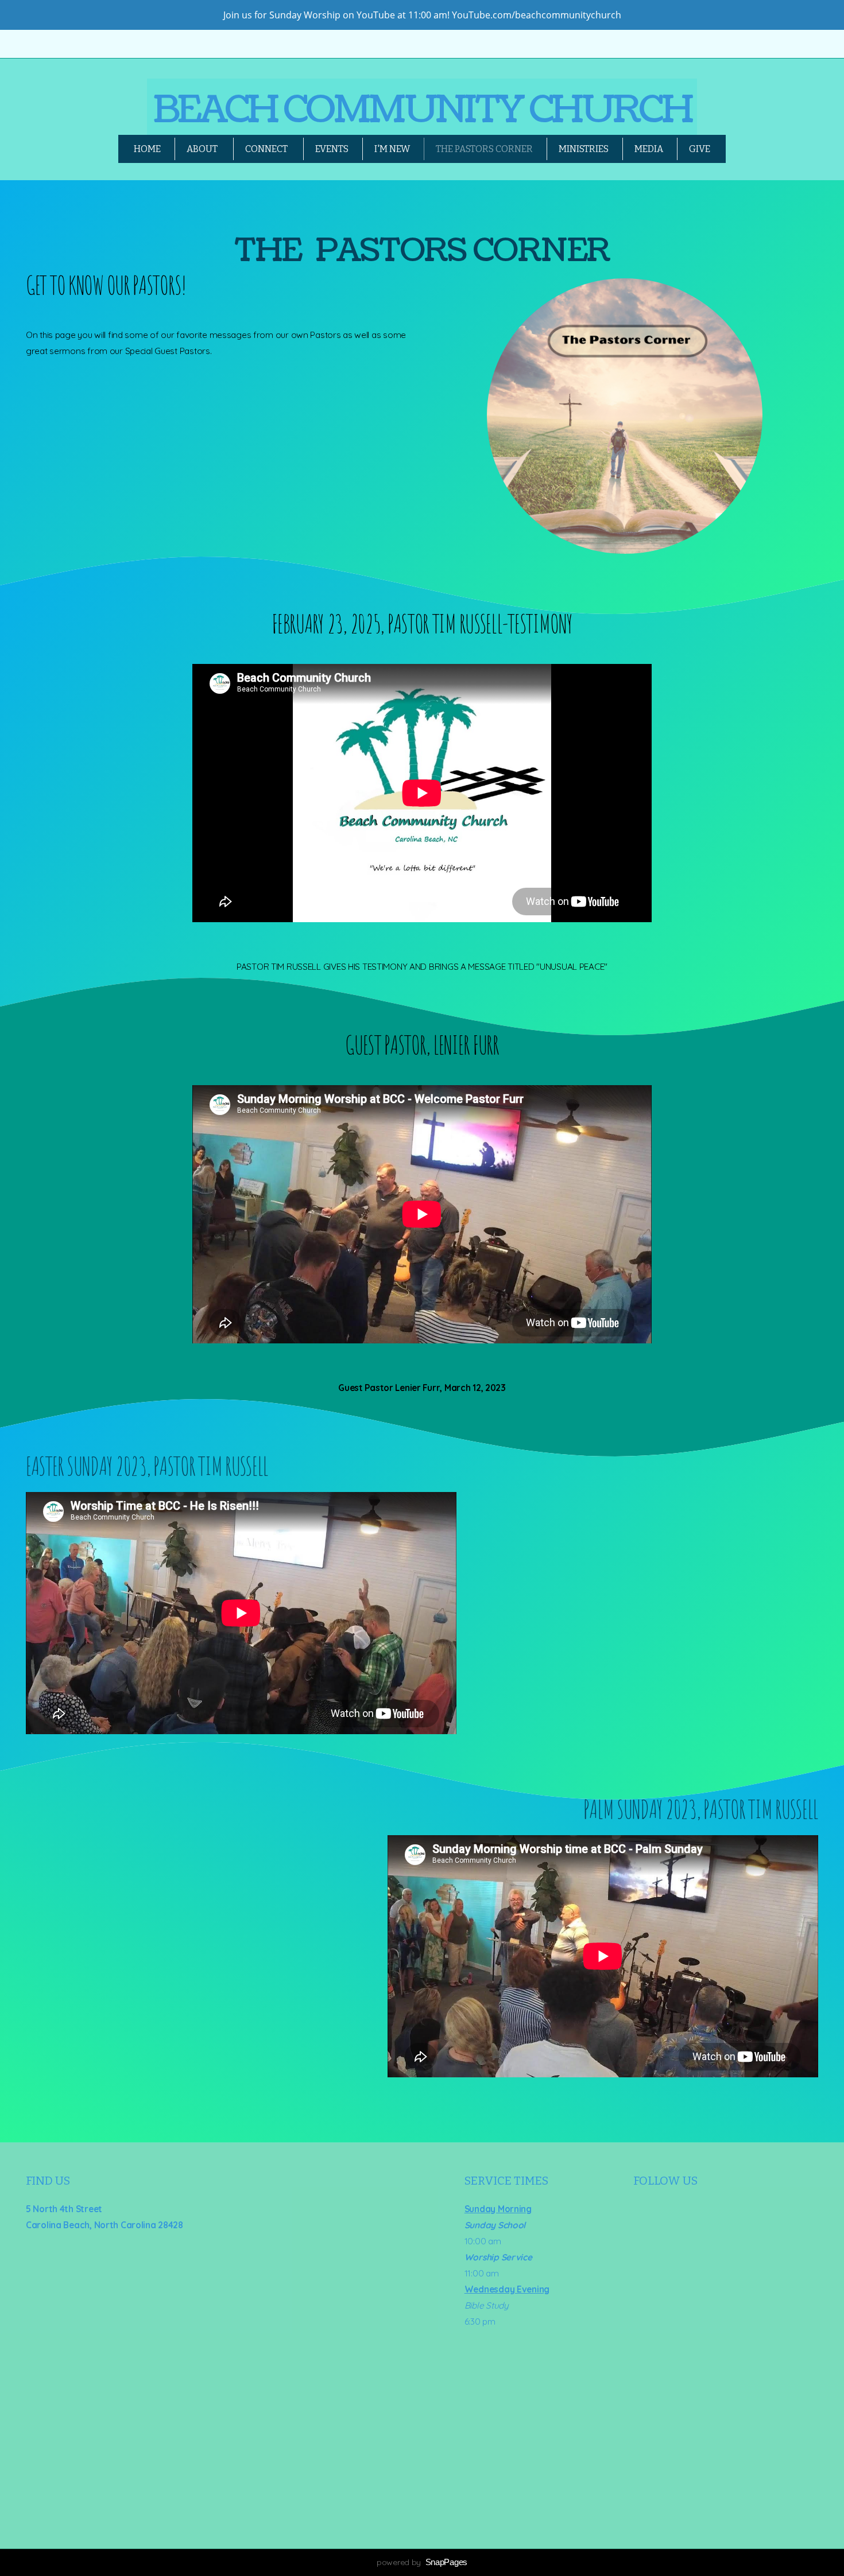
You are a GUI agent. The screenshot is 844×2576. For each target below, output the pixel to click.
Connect (267, 149)
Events (332, 149)
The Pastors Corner (484, 149)
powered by (422, 2562)
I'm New (392, 149)
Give (700, 149)
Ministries (584, 149)
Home (147, 149)
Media (649, 149)
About (203, 149)
